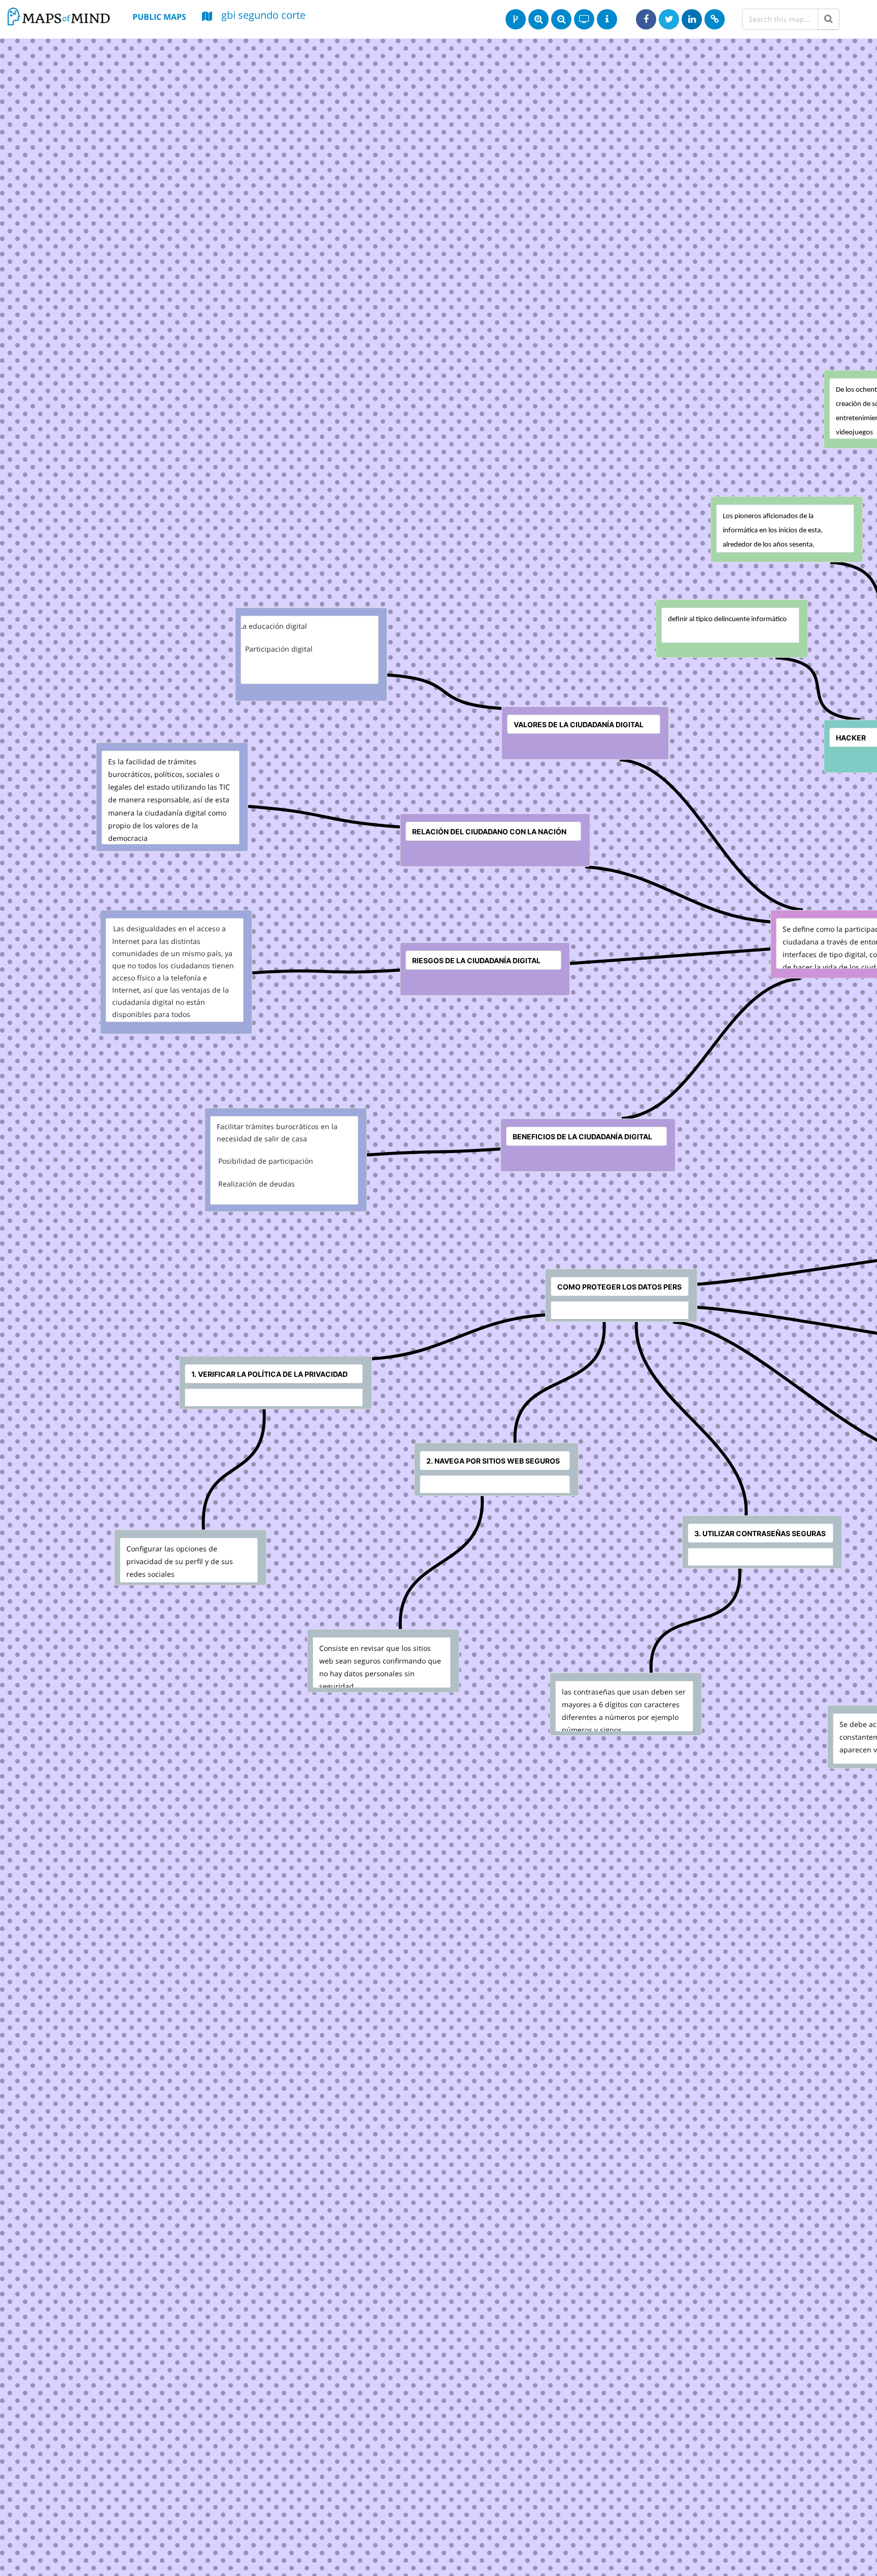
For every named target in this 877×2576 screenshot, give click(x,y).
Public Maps (159, 17)
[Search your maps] (829, 19)
